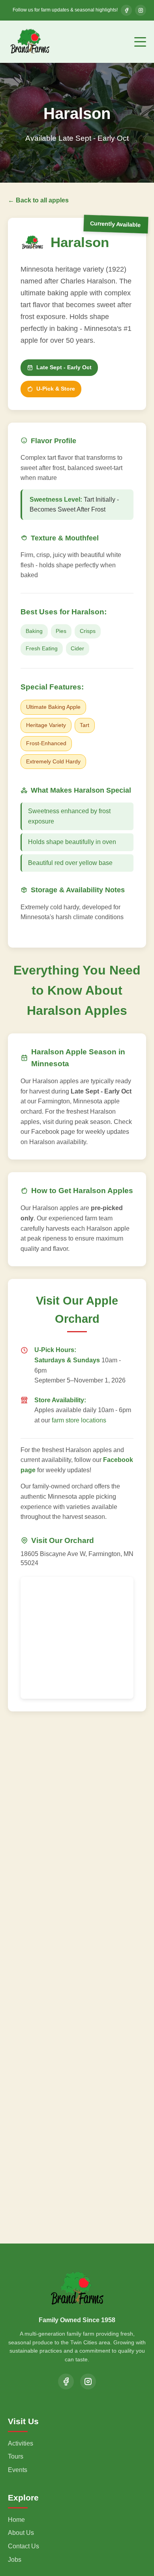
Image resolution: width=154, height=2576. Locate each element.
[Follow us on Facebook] (126, 10)
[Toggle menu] (140, 42)
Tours (16, 2456)
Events (18, 2470)
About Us (21, 2533)
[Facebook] (66, 2381)
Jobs (15, 2560)
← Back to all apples (38, 200)
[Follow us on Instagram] (141, 10)
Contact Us (23, 2546)
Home (16, 2520)
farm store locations (79, 1420)
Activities (21, 2443)
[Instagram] (88, 2381)
